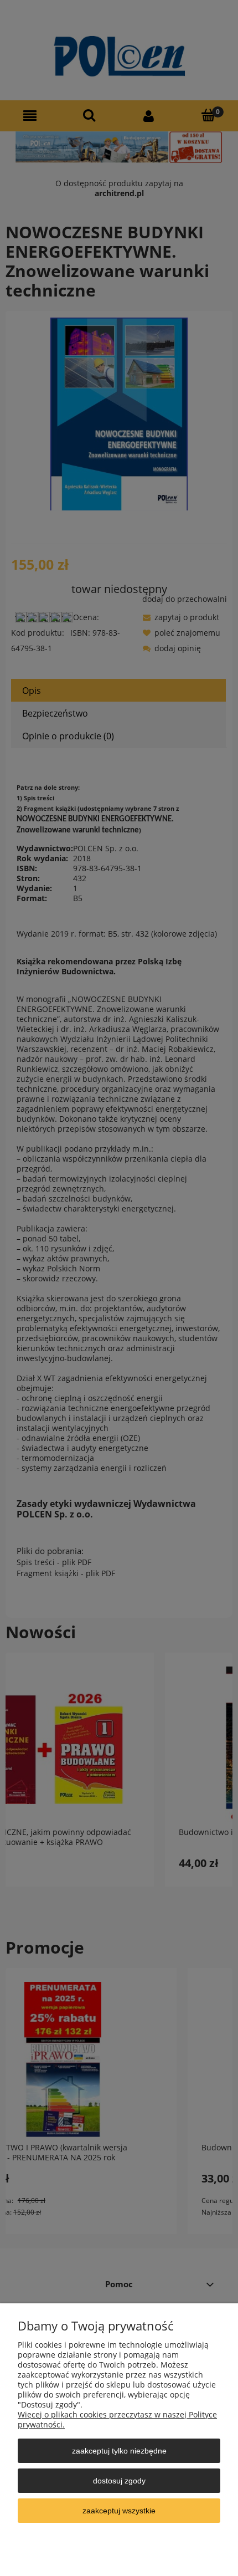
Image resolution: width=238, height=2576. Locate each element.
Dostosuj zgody (119, 2481)
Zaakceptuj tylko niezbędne (119, 2451)
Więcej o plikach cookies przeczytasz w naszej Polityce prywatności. (117, 2419)
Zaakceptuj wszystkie (119, 2511)
